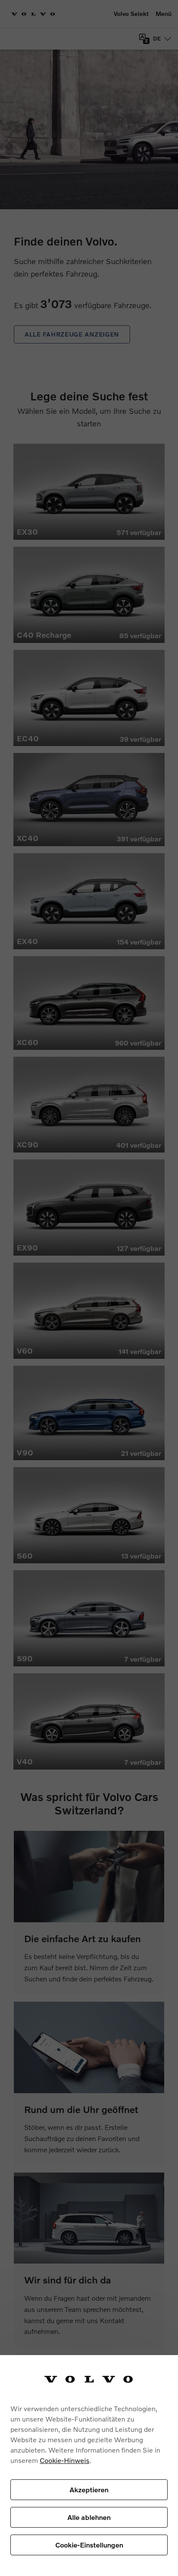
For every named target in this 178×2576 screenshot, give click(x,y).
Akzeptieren (89, 2489)
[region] (89, 2466)
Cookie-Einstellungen (89, 2545)
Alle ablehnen (89, 2517)
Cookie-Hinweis (65, 2460)
